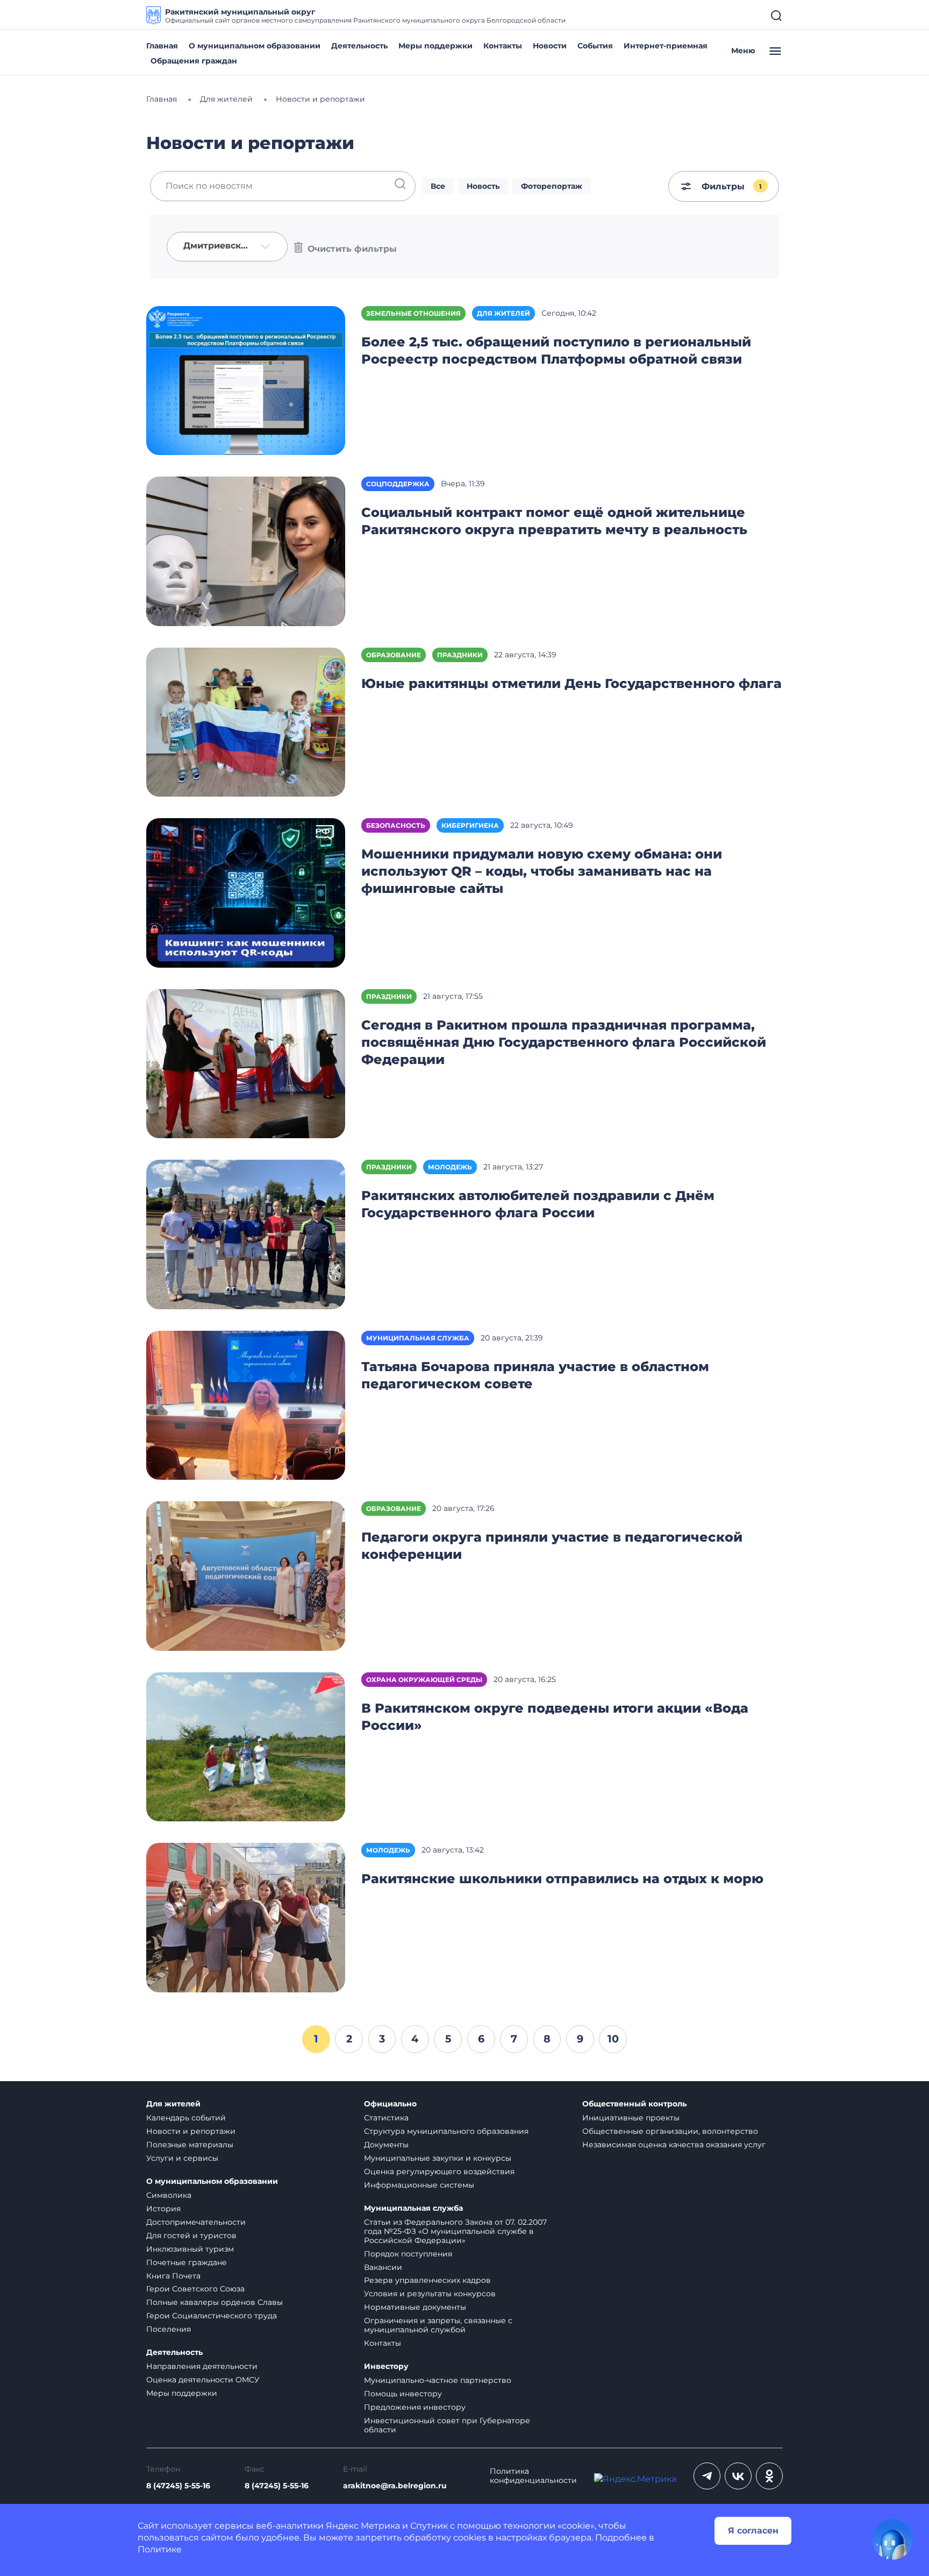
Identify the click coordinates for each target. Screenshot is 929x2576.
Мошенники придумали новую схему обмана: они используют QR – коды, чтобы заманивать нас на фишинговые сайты (542, 871)
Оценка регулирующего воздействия (439, 2171)
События (595, 46)
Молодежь (450, 1167)
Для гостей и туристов (191, 2236)
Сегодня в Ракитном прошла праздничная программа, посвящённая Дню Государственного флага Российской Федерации (564, 1042)
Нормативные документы (415, 2307)
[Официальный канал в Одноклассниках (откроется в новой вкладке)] (769, 2476)
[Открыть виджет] (892, 2539)
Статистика (386, 2118)
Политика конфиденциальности (533, 2476)
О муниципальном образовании (255, 46)
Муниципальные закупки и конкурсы (438, 2158)
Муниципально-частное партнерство (438, 2380)
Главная (162, 46)
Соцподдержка (398, 484)
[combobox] (227, 247)
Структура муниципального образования (446, 2131)
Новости (550, 46)
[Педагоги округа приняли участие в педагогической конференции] (246, 1575)
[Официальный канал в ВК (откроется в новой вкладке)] (738, 2476)
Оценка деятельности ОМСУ (203, 2380)
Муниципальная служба (418, 1338)
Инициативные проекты (631, 2118)
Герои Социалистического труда (212, 2316)
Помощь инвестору (403, 2394)
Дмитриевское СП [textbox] (219, 246)
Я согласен (753, 2531)
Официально (390, 2104)
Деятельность (359, 46)
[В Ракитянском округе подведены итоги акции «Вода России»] (246, 1746)
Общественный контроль (634, 2104)
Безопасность (396, 825)
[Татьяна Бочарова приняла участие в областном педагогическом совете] (246, 1405)
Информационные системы (419, 2185)
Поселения (169, 2329)
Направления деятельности (202, 2366)
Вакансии (383, 2267)
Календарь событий (186, 2118)
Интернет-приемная (666, 46)
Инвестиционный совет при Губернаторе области (447, 2425)
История (163, 2209)
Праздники (460, 655)
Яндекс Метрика (363, 2526)
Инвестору (386, 2366)
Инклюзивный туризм (190, 2249)
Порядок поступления (408, 2254)
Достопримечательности (196, 2222)
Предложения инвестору (415, 2407)
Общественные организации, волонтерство (670, 2131)
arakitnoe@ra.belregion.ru (395, 2486)
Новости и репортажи (191, 2131)
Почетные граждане (187, 2262)
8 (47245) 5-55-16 (178, 2486)
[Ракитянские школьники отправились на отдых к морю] (246, 1917)
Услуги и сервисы (182, 2158)
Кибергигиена (470, 825)
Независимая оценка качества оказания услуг (674, 2145)
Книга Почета (173, 2276)
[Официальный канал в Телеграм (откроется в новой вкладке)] (707, 2476)
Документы (386, 2145)
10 (613, 2039)
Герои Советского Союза (195, 2289)
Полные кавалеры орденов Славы (215, 2302)
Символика (169, 2195)
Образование (394, 655)
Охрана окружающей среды (424, 1680)
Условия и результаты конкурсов (430, 2294)
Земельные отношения (413, 313)
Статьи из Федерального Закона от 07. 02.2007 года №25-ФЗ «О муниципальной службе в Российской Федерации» (455, 2231)
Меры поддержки (435, 46)
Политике (160, 2549)
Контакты (503, 46)
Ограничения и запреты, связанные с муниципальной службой (438, 2325)
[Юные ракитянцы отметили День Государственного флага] (246, 722)
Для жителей (503, 313)
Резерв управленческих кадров (427, 2280)
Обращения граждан (194, 61)
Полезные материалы (190, 2145)
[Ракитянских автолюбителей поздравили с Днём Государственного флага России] (246, 1234)
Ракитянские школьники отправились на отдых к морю (562, 1879)
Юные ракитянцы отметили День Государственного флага (571, 683)
